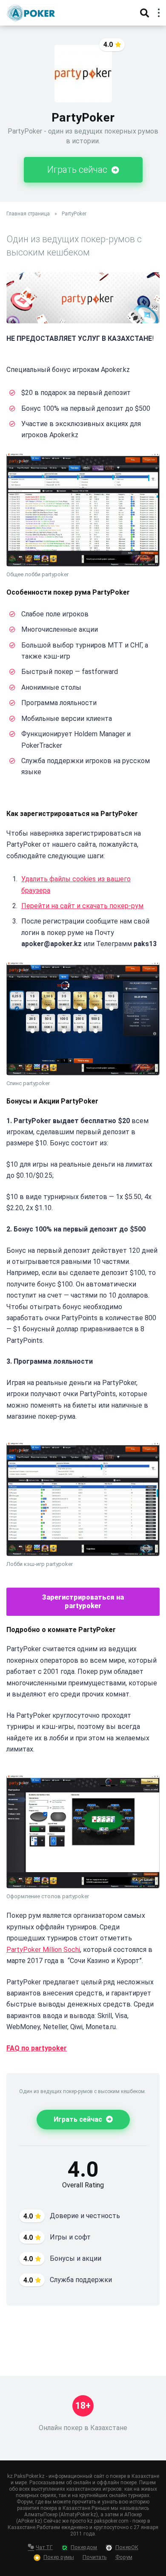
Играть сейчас (78, 170)
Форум (124, 2557)
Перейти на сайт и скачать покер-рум (82, 906)
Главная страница (28, 214)
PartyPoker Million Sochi (43, 1950)
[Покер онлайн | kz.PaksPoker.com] (31, 12)
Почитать (95, 2557)
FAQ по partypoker (37, 2048)
